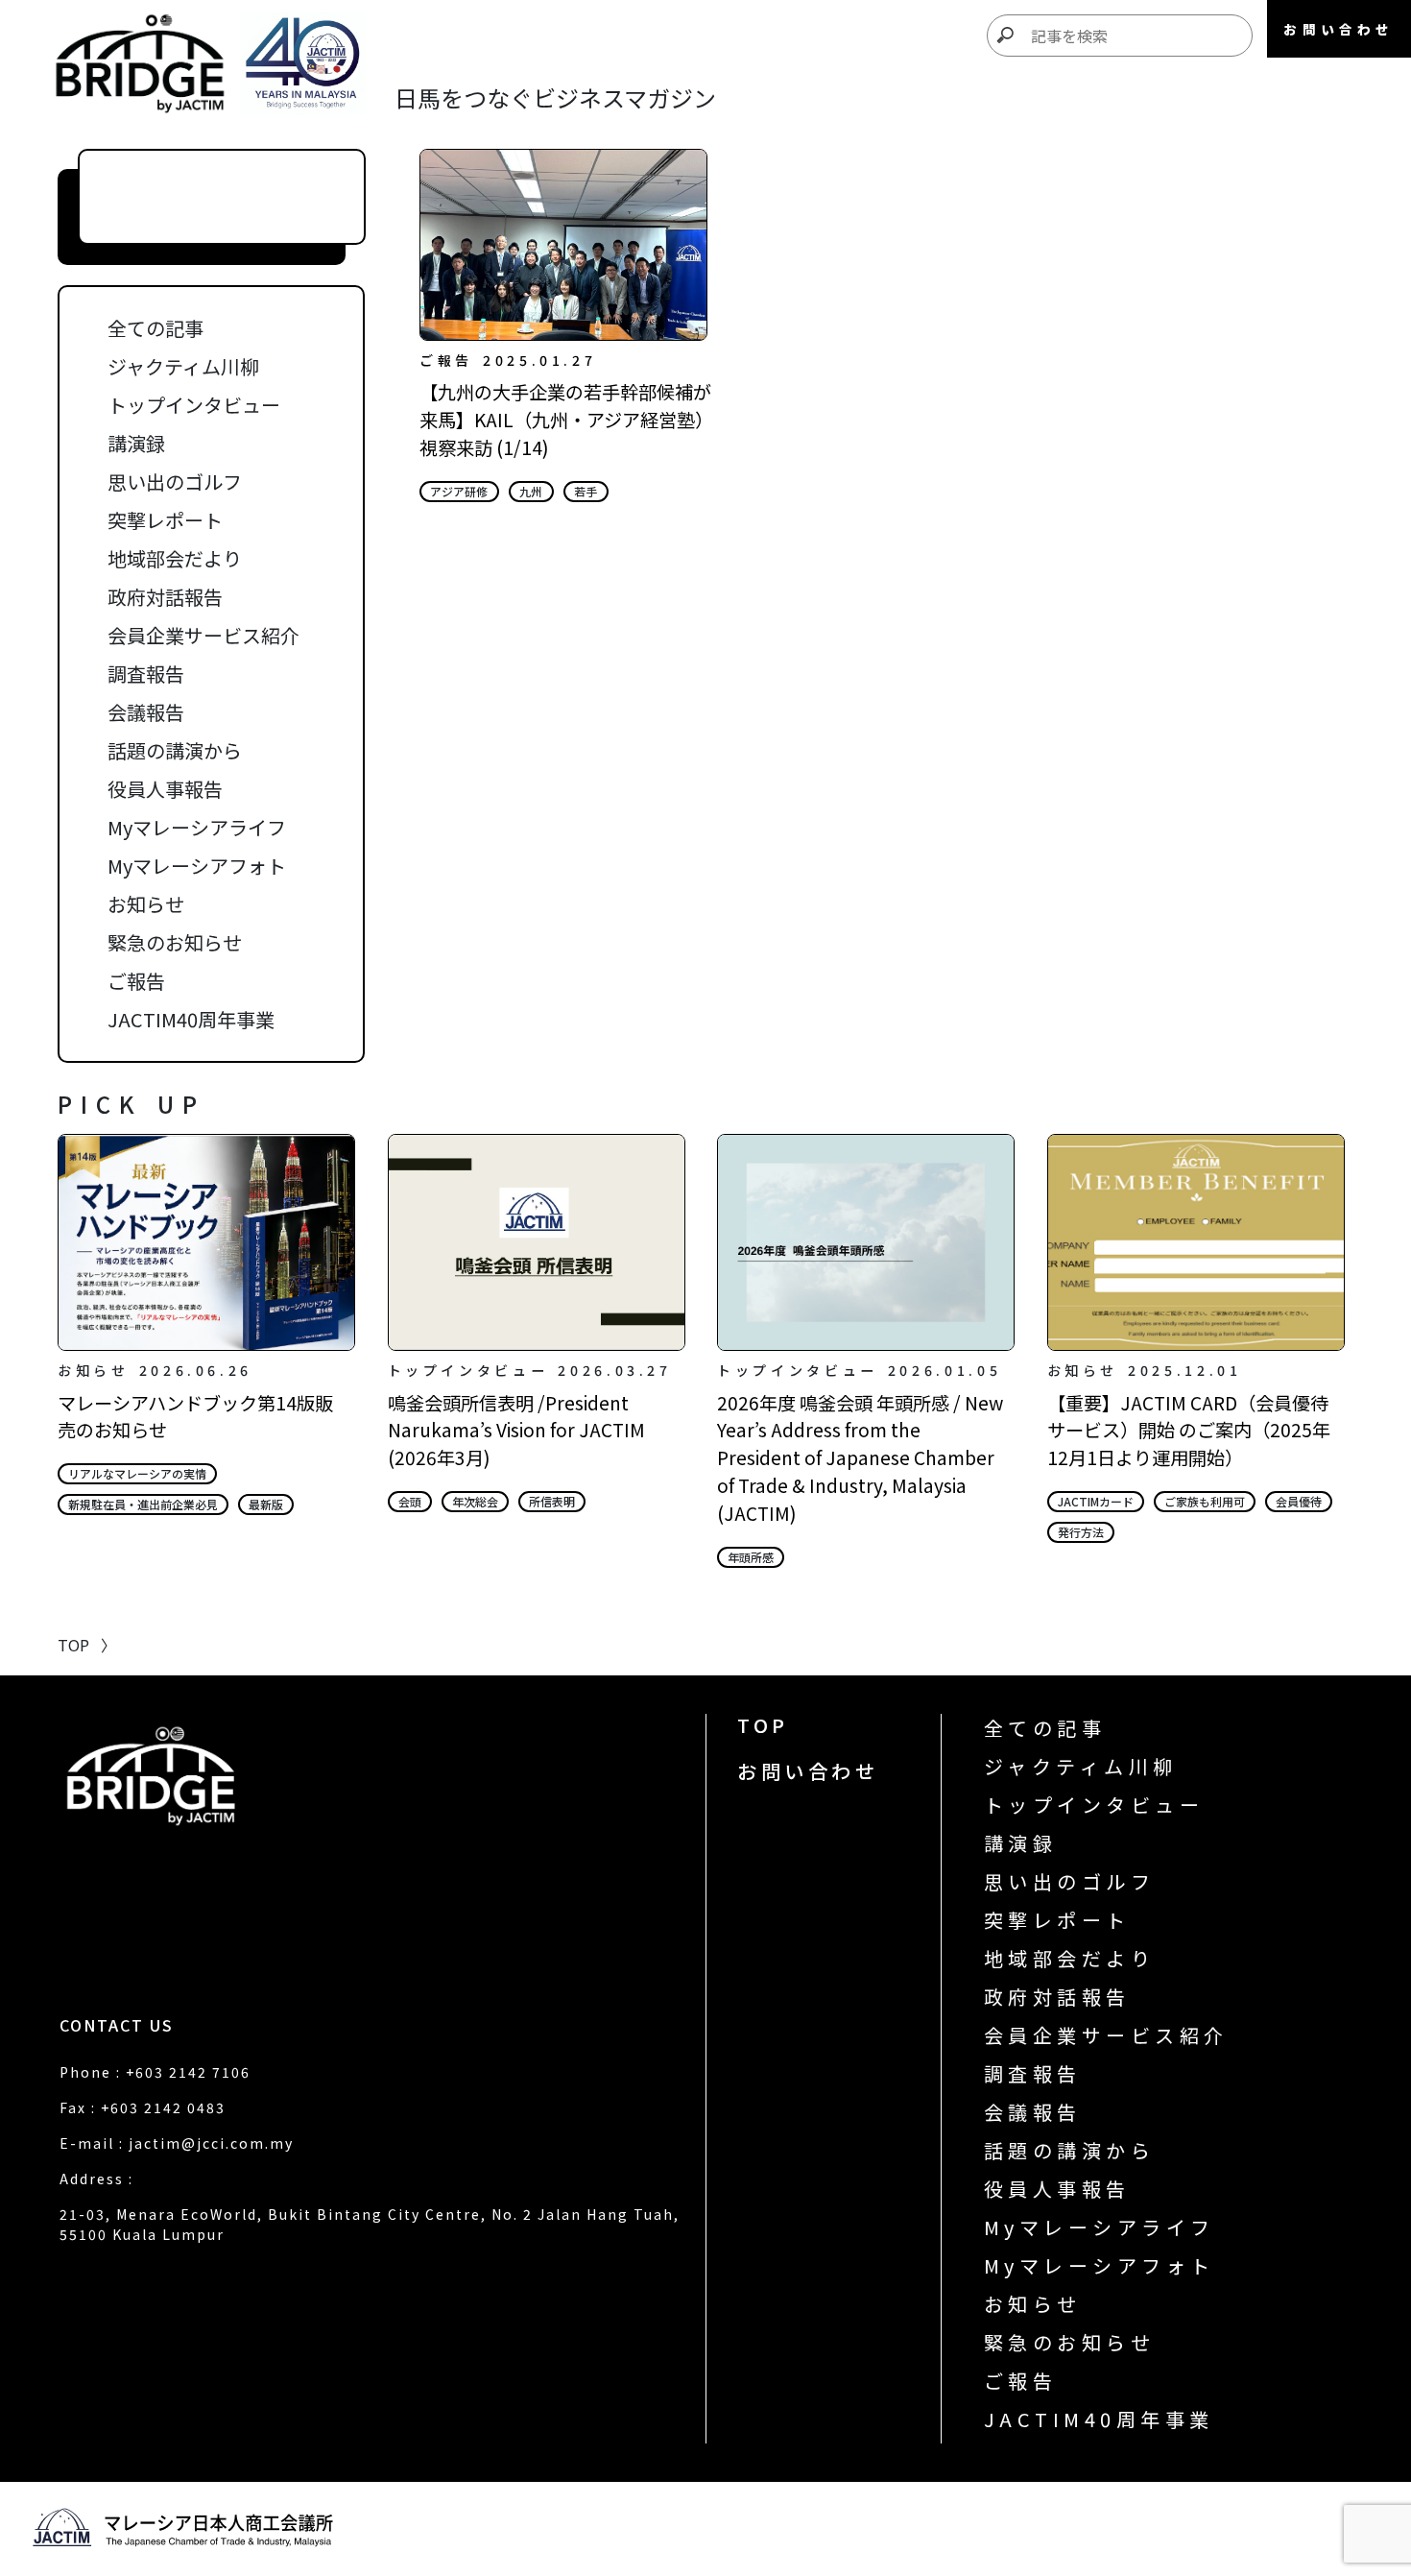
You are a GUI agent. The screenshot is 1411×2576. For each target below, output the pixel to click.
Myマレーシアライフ (197, 827)
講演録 (136, 443)
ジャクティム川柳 (183, 366)
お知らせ (146, 904)
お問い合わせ (808, 1771)
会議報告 (146, 712)
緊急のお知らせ (175, 942)
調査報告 (146, 674)
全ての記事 (155, 328)
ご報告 (136, 981)
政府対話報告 (165, 597)
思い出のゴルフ (175, 481)
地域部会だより (175, 558)
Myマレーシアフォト (197, 866)
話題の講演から (175, 750)
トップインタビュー (194, 405)
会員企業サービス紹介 (203, 635)
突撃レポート (165, 520)
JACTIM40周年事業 (191, 1019)
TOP (763, 1725)
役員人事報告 (165, 789)
